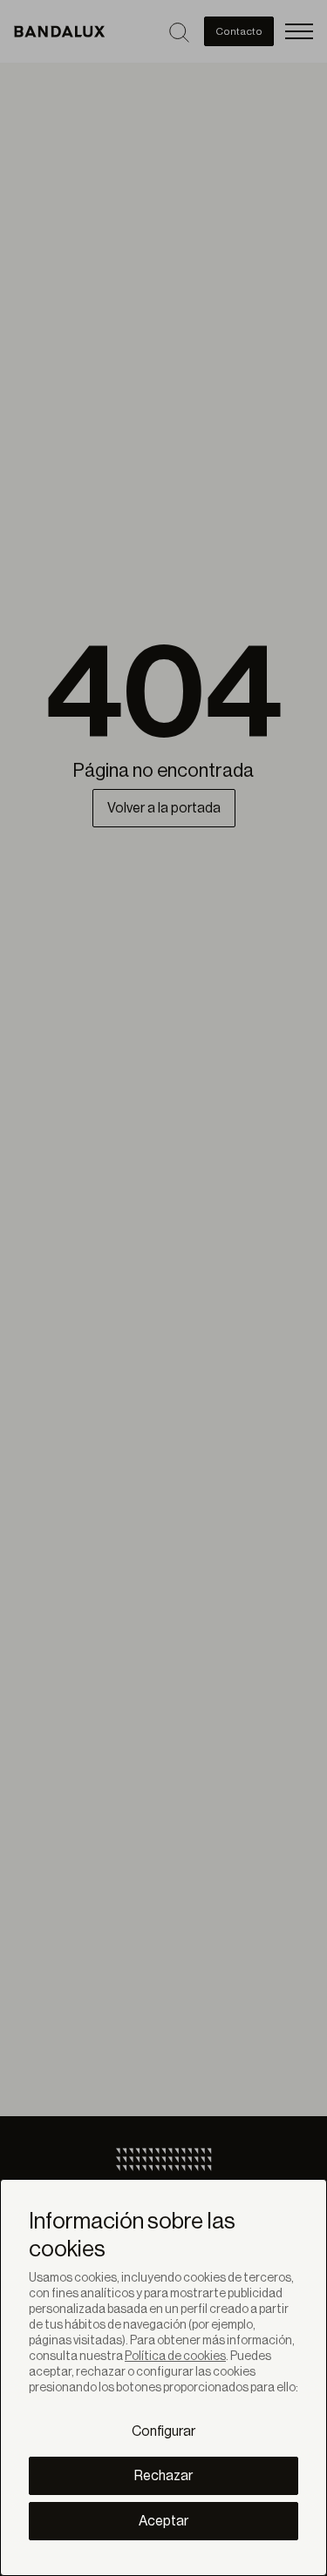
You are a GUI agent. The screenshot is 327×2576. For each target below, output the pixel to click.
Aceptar (163, 2521)
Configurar (163, 2431)
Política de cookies (175, 2357)
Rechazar (163, 2476)
